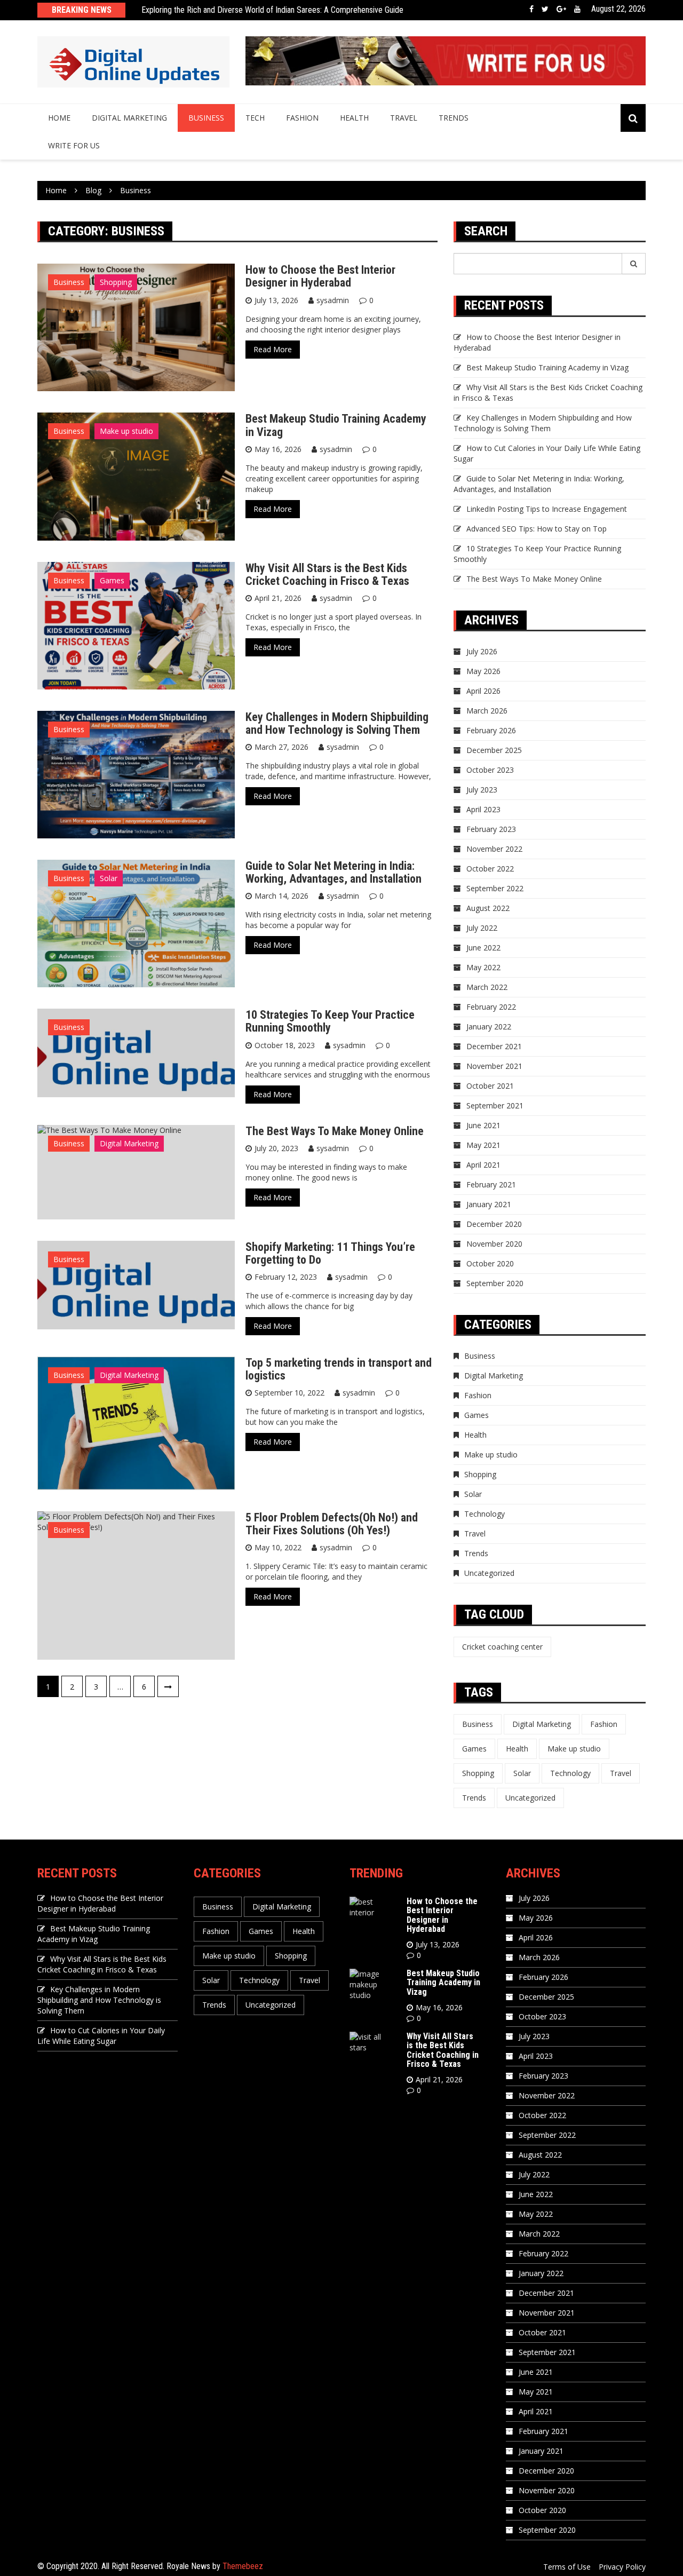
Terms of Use (567, 2567)
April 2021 (483, 1165)
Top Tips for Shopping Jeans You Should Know (219, 12)
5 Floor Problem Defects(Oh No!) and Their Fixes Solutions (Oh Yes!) (332, 1524)
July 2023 (482, 790)
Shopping (116, 282)
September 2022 (495, 888)
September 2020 (495, 1283)
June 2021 (483, 1125)
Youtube (577, 9)
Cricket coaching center (502, 1647)
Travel (404, 118)
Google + (561, 9)
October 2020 (490, 1263)
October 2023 (490, 770)
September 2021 (495, 1105)
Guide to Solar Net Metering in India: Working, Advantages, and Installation (333, 872)
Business (206, 118)
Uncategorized (489, 1573)
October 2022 (490, 869)
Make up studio (126, 431)
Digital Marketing (129, 118)
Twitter (545, 9)
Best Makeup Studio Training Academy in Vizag (336, 425)
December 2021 (494, 1046)
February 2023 (491, 829)
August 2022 (488, 908)
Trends (454, 118)
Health (354, 118)
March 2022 (487, 987)
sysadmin (333, 300)
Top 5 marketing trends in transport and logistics (339, 1369)
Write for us (74, 145)
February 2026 (491, 730)
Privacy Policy (622, 2567)
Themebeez (243, 2566)
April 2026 (483, 691)
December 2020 (494, 1224)
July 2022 (482, 928)
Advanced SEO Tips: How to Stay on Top (537, 529)
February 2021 (491, 1184)
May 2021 (483, 1145)
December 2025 (494, 750)
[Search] (634, 264)
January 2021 (489, 1204)
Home (59, 118)
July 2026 (482, 651)
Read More (273, 349)
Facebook (531, 9)
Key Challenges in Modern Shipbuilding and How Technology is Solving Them (337, 723)
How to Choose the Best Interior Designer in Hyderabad (320, 276)
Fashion (302, 118)
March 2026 (487, 711)
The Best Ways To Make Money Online (335, 1131)
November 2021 (494, 1066)
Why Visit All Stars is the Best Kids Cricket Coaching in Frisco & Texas (327, 574)
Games (112, 580)
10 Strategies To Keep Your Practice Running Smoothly (330, 1021)
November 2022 (494, 849)
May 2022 (483, 967)
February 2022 (491, 1007)
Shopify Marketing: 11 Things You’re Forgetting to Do (330, 1253)
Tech (255, 118)
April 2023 (483, 809)
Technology (485, 1514)
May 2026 (483, 671)
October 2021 (490, 1086)
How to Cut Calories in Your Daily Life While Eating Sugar (101, 2036)
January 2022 (489, 1027)
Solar (109, 878)
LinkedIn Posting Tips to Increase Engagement (547, 509)
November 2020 (494, 1244)
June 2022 (483, 948)
